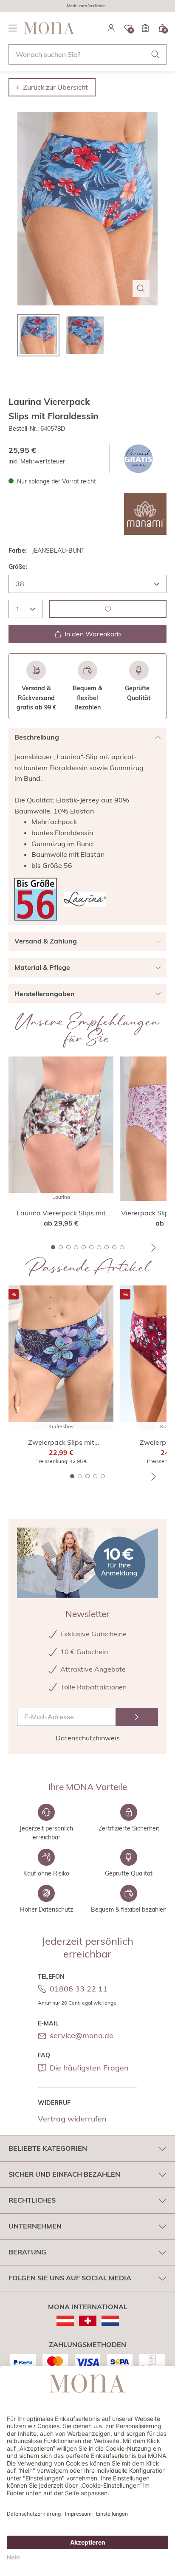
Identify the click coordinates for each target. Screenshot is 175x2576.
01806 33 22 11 (79, 1989)
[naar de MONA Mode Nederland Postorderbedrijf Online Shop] (110, 2321)
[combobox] (87, 54)
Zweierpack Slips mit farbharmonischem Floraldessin (61, 1443)
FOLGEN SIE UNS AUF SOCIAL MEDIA (70, 2278)
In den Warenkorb (93, 634)
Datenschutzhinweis (88, 1738)
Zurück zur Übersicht (55, 87)
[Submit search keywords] (155, 54)
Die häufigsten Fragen (89, 2068)
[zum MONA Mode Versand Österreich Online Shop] (65, 2321)
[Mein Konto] (111, 28)
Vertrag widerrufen (72, 2119)
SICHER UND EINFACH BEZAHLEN (64, 2174)
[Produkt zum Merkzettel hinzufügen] (108, 609)
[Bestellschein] (145, 28)
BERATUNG (27, 2252)
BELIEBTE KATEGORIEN (48, 2148)
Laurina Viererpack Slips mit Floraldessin (61, 1213)
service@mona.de (82, 2035)
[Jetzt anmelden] (137, 1717)
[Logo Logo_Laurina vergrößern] (85, 899)
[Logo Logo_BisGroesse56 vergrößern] (36, 899)
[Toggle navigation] (13, 28)
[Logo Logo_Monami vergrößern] (145, 514)
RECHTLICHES (32, 2200)
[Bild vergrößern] (141, 288)
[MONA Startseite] (49, 28)
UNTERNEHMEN (35, 2226)
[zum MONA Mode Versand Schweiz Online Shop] (88, 2321)
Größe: (18, 567)
